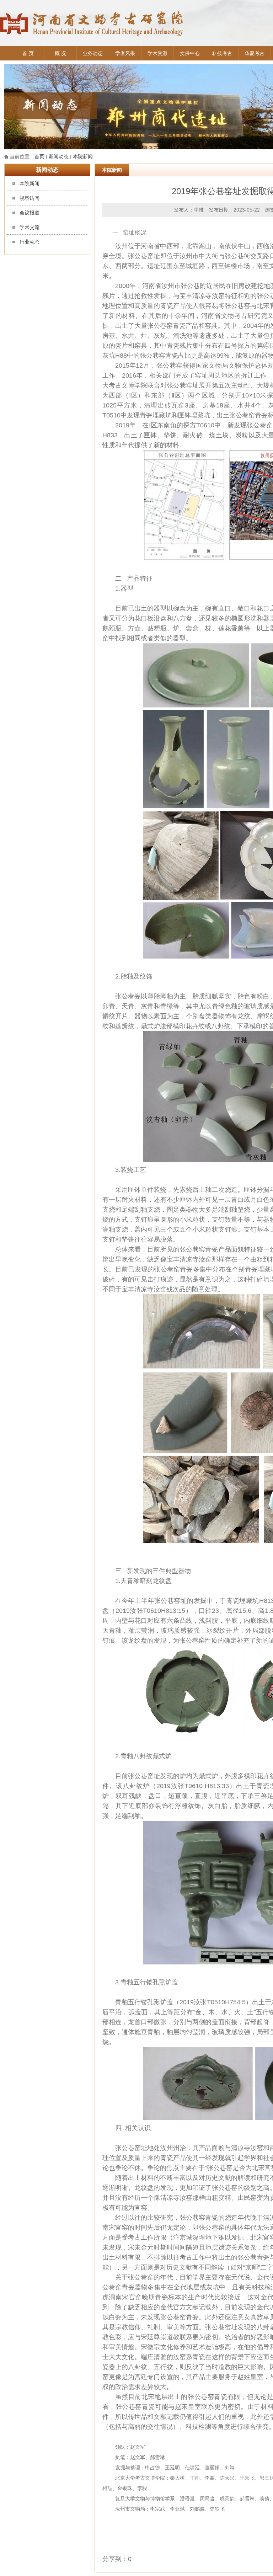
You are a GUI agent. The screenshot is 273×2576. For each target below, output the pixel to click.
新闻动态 (59, 156)
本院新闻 (83, 156)
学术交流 (30, 227)
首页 (39, 156)
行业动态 (30, 242)
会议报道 (30, 213)
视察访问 (30, 198)
